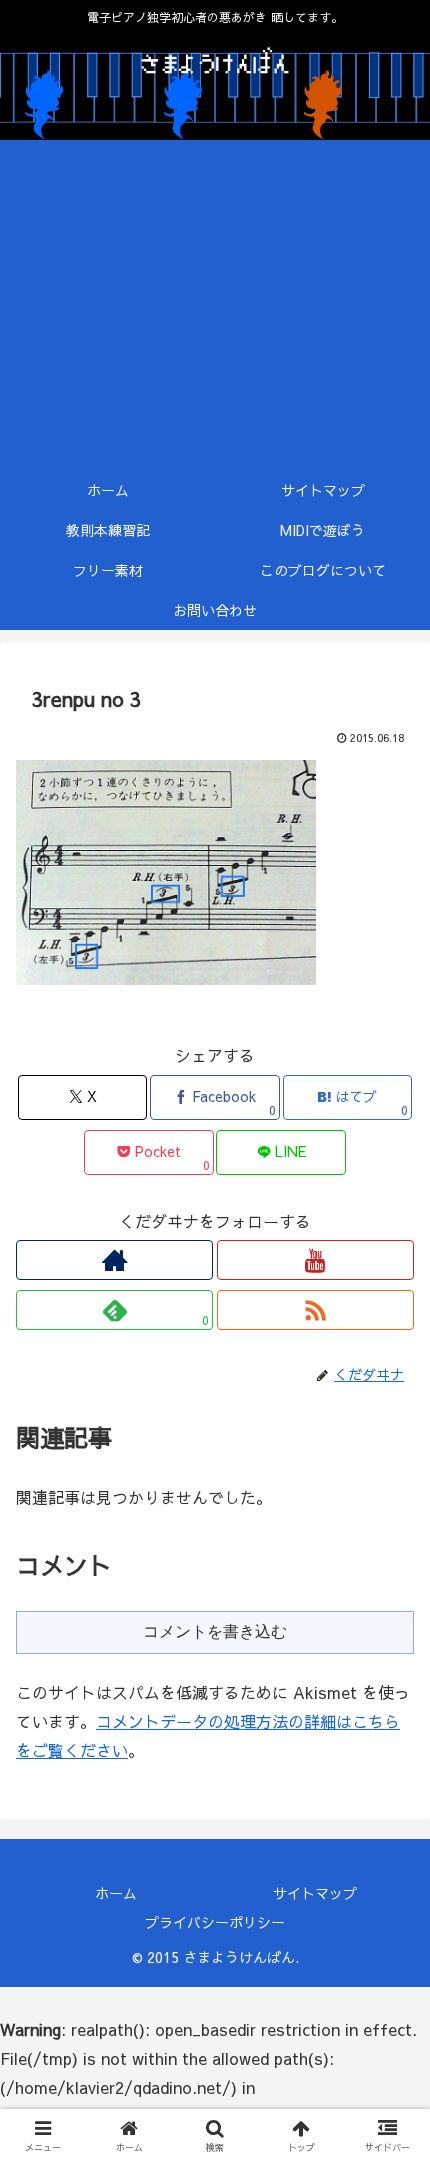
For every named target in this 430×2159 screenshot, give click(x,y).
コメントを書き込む (215, 1631)
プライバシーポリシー (215, 1922)
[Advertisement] (215, 305)
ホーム (116, 1893)
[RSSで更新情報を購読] (315, 1310)
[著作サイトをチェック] (114, 1260)
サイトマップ (315, 1893)
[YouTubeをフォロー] (315, 1260)
